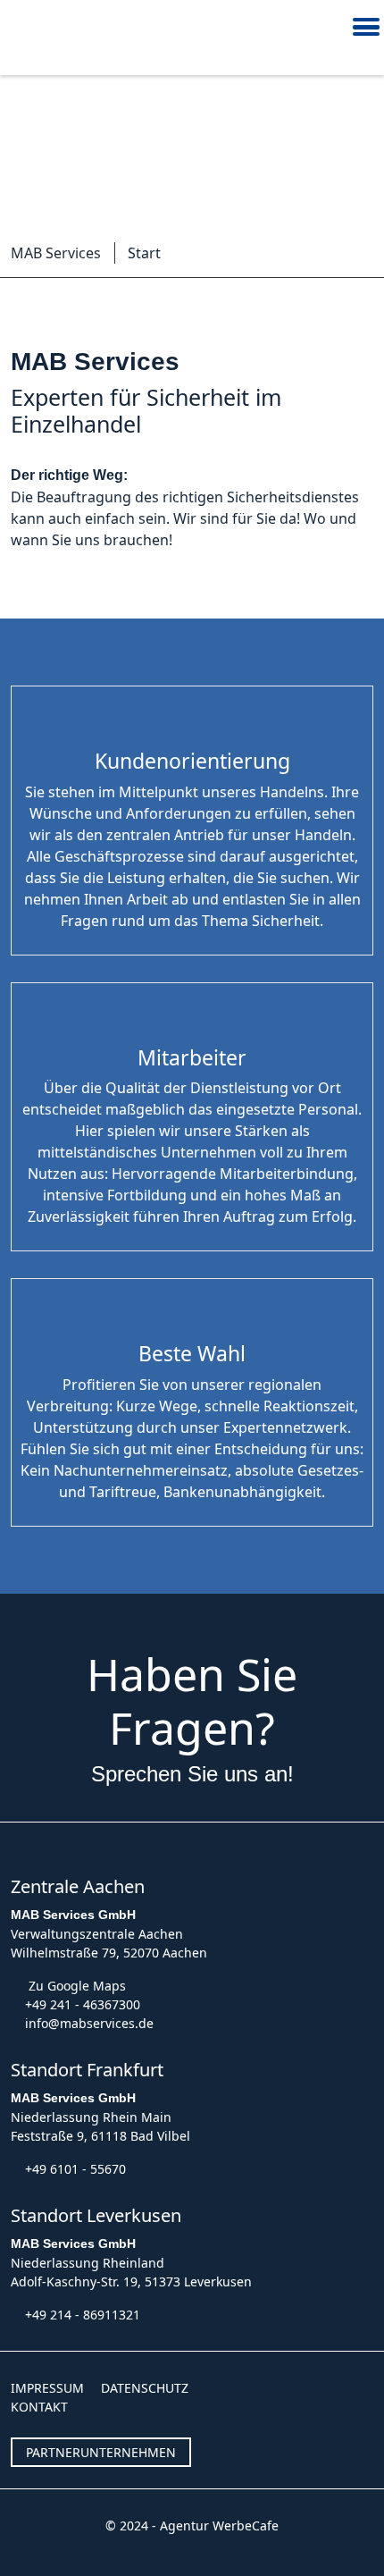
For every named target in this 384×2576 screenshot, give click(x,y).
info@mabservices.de (89, 2023)
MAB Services (56, 253)
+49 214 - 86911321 (83, 2315)
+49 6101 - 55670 (75, 2169)
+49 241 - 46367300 (83, 2004)
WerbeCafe (246, 2525)
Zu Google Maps (77, 1986)
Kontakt (39, 2407)
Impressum (47, 2388)
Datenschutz (145, 2388)
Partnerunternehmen (101, 2452)
